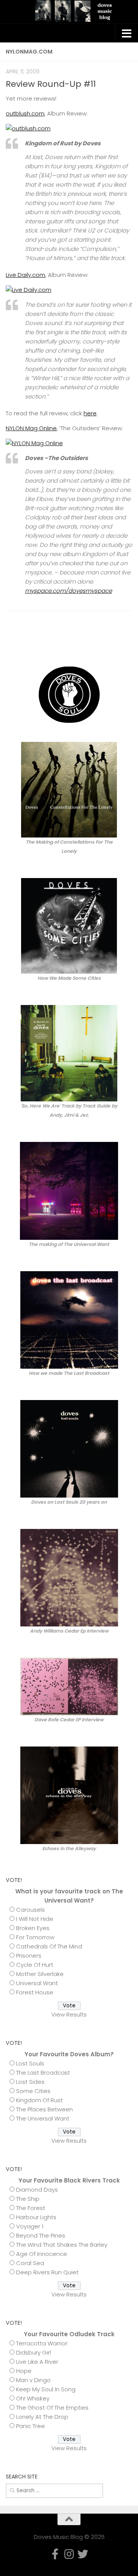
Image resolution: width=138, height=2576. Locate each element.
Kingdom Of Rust (39, 2100)
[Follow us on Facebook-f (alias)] (103, 643)
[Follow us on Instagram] (115, 643)
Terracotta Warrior (42, 2343)
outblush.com (25, 113)
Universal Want (37, 1983)
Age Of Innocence (42, 2254)
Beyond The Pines (41, 2235)
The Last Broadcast (43, 2073)
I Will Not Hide (35, 1919)
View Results (69, 2014)
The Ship (28, 2199)
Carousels (30, 1910)
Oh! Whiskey (33, 2398)
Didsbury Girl (34, 2352)
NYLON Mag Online (31, 428)
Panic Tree (30, 2426)
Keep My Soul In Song (46, 2389)
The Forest (31, 2208)
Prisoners (29, 1956)
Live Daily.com (25, 275)
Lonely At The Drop (42, 2417)
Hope (24, 2371)
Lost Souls (30, 2063)
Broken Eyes (33, 1928)
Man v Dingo (33, 2380)
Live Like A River (37, 2362)
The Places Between (44, 2109)
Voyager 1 (30, 2226)
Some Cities (33, 2091)
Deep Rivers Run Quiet (47, 2272)
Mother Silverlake (40, 1974)
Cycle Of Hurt (35, 1965)
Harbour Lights (36, 2217)
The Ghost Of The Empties (52, 2408)
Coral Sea (30, 2263)
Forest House (35, 1992)
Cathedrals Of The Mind (49, 1946)
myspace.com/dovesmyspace (68, 591)
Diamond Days (37, 2190)
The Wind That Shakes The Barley (62, 2245)
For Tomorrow (35, 1937)
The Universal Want (43, 2118)
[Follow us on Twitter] (128, 643)
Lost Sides (30, 2082)
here (90, 413)
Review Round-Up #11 (51, 84)
